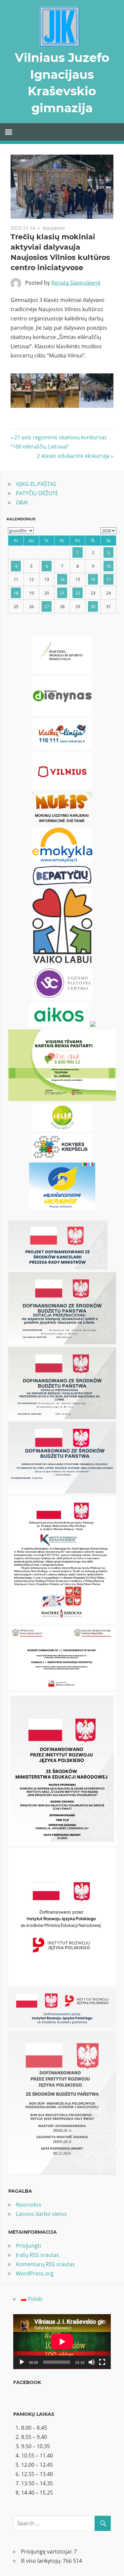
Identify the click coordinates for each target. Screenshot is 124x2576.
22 (78, 593)
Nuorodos (29, 2205)
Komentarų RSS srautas (45, 2264)
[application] (62, 2342)
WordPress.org (35, 2273)
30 (93, 606)
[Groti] (22, 2362)
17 (108, 579)
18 (16, 593)
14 (62, 579)
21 (62, 593)
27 (47, 606)
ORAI (22, 502)
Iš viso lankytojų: (42, 2561)
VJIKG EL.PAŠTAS (36, 484)
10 (108, 566)
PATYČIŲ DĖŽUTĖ (37, 493)
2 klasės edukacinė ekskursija (73, 456)
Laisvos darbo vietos (41, 2214)
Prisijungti (28, 2246)
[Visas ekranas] (102, 2362)
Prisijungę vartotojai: (47, 2552)
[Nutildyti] (92, 2362)
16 (93, 579)
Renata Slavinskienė (76, 283)
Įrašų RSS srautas (38, 2255)
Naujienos (54, 228)
